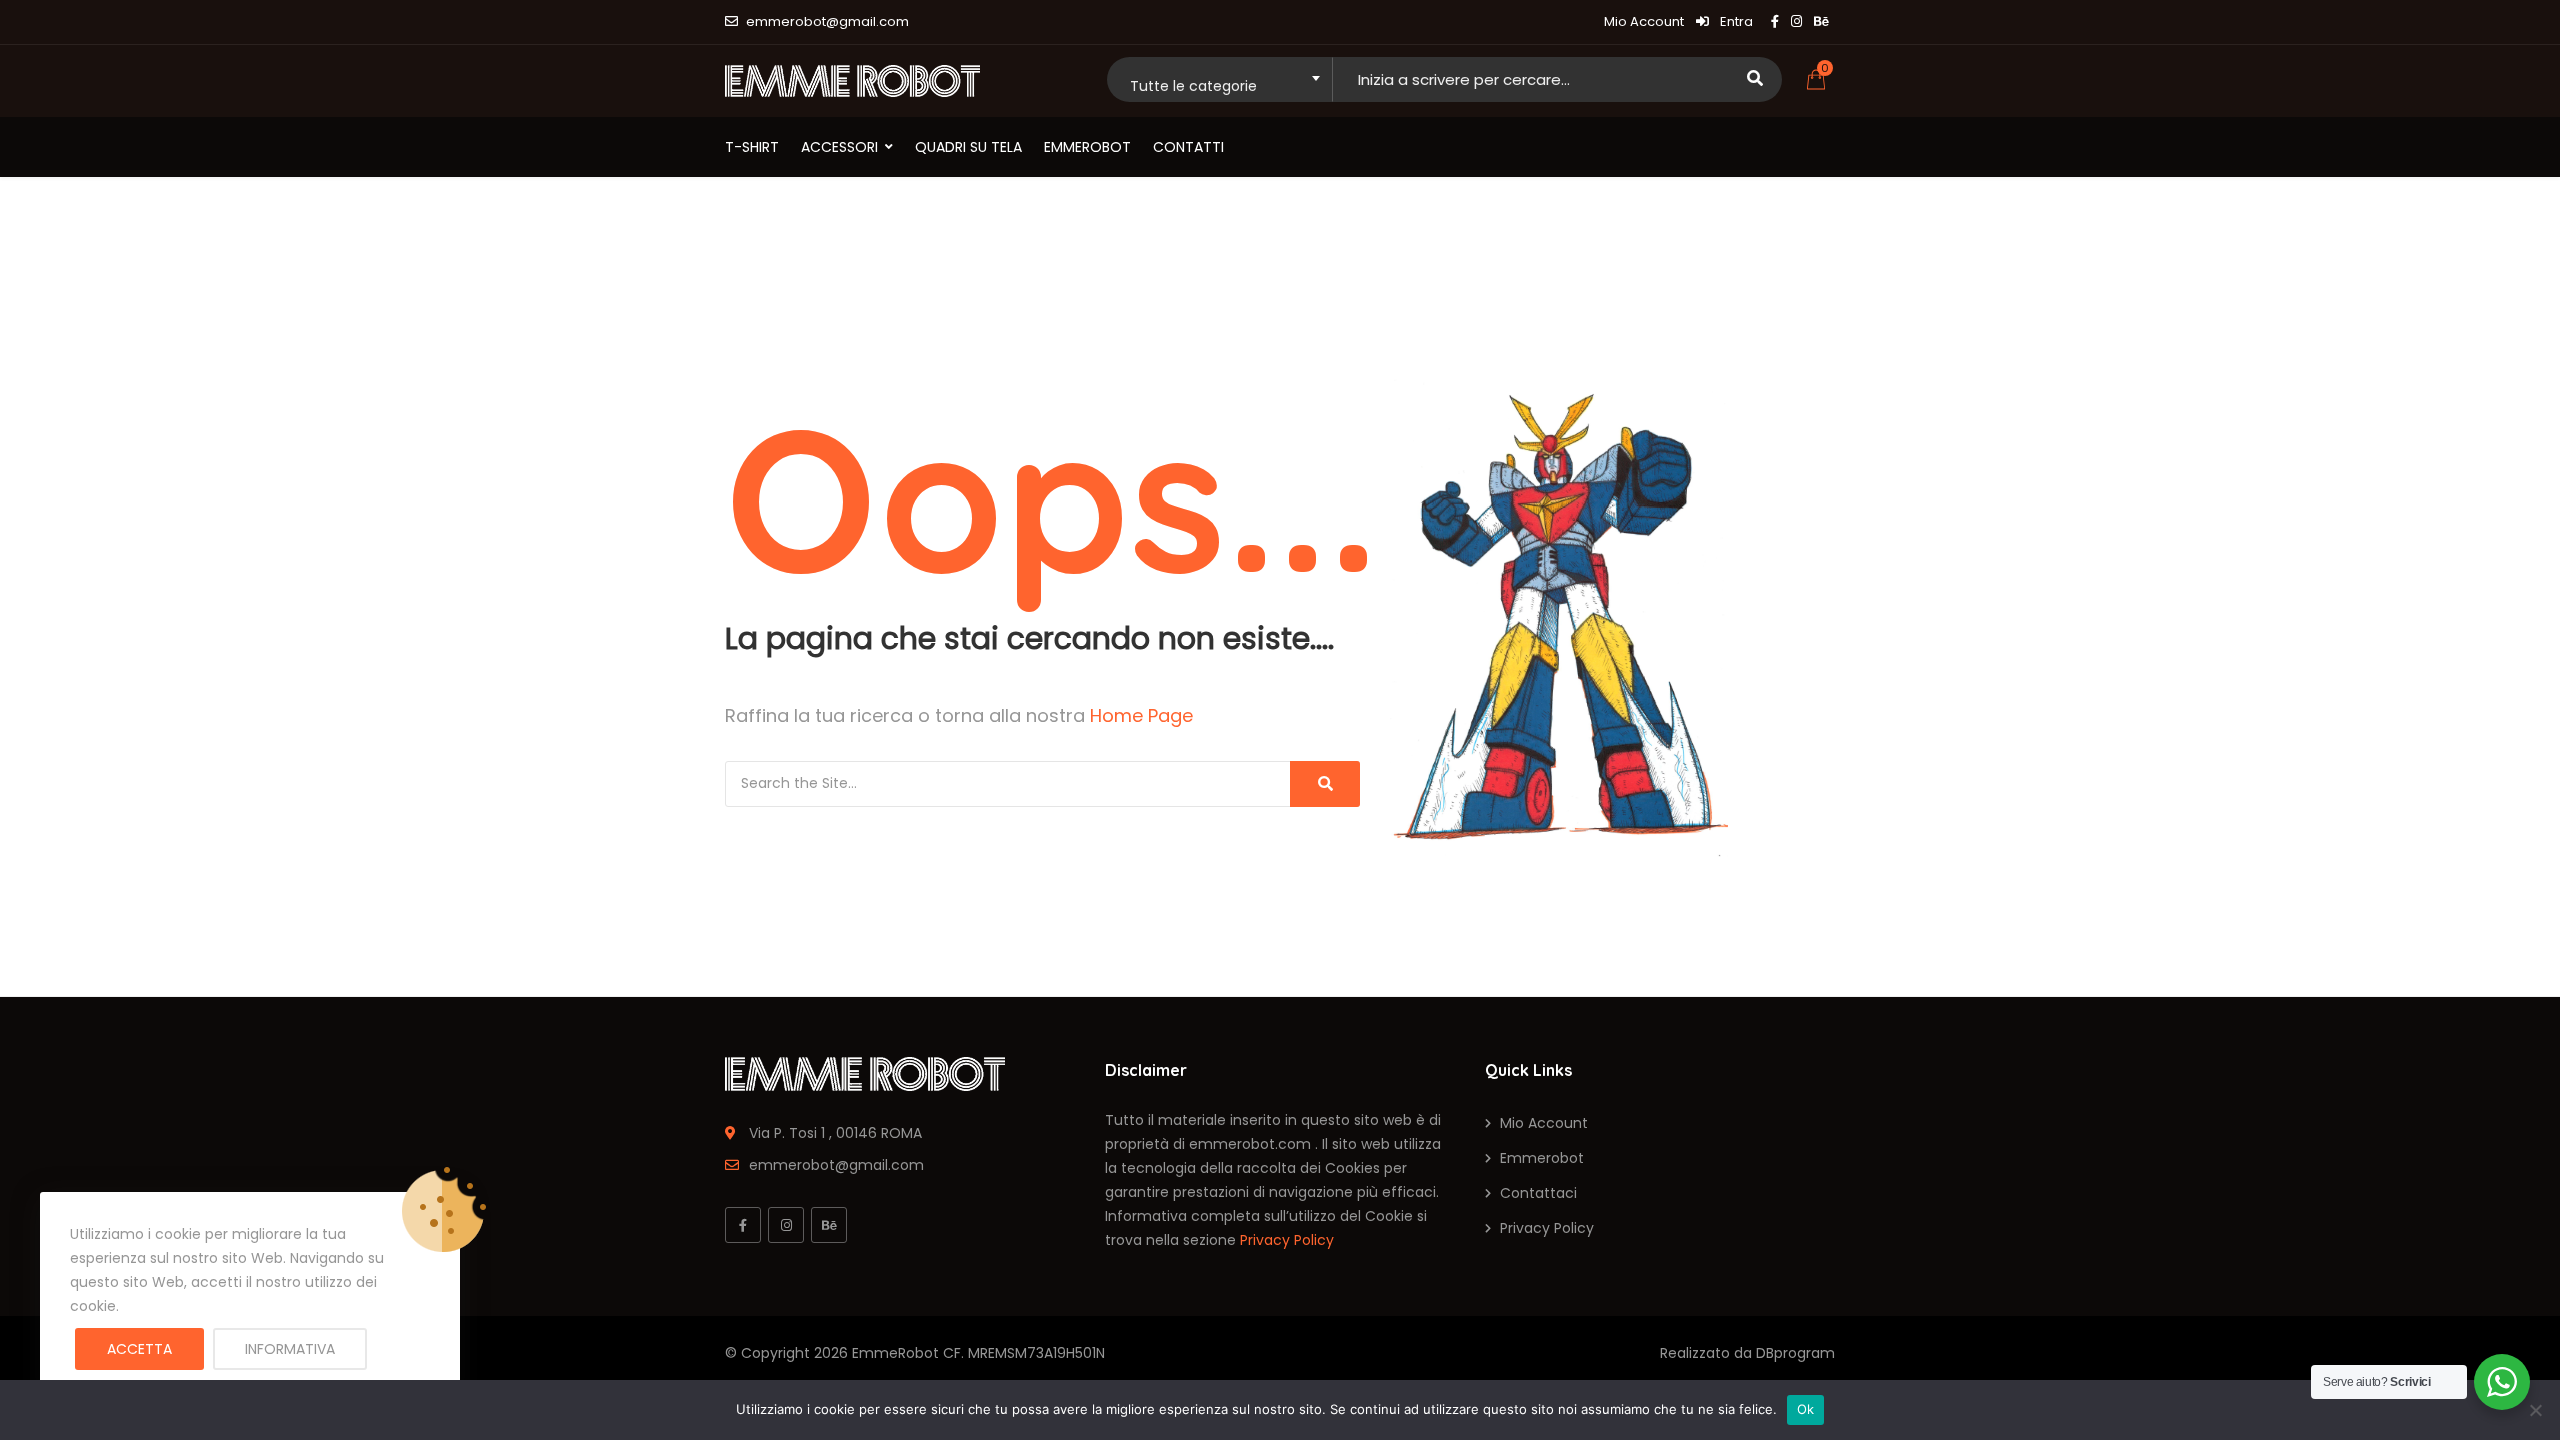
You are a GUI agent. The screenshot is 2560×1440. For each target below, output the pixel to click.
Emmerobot (1087, 147)
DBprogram (1795, 1353)
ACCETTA (139, 1349)
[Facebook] (743, 1225)
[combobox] (1219, 79)
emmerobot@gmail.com (827, 21)
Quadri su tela (968, 147)
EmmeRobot (895, 1353)
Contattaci (1538, 1193)
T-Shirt (752, 147)
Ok (1806, 1409)
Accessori (839, 147)
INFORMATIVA (290, 1349)
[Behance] (829, 1225)
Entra (1735, 21)
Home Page (1141, 715)
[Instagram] (786, 1225)
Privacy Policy (1287, 1240)
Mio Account (1644, 21)
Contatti (1188, 147)
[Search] (1325, 784)
